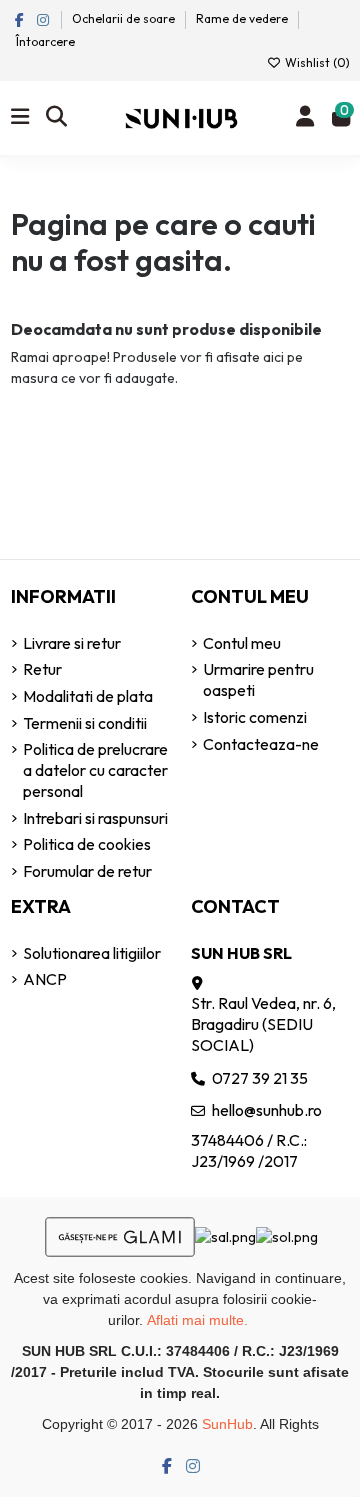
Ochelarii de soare (125, 18)
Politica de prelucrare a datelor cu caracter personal (95, 770)
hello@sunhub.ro (267, 1110)
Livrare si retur (72, 643)
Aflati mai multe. (197, 1320)
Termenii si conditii (85, 723)
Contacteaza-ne (261, 744)
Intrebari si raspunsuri (95, 818)
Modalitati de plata (88, 696)
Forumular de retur (87, 871)
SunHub (227, 1424)
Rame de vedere (242, 18)
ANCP (45, 979)
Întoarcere (45, 41)
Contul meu (242, 643)
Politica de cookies (87, 844)
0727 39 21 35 (260, 1078)
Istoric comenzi (255, 717)
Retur (42, 669)
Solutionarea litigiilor (92, 953)
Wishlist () (316, 62)
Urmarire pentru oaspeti (258, 679)
